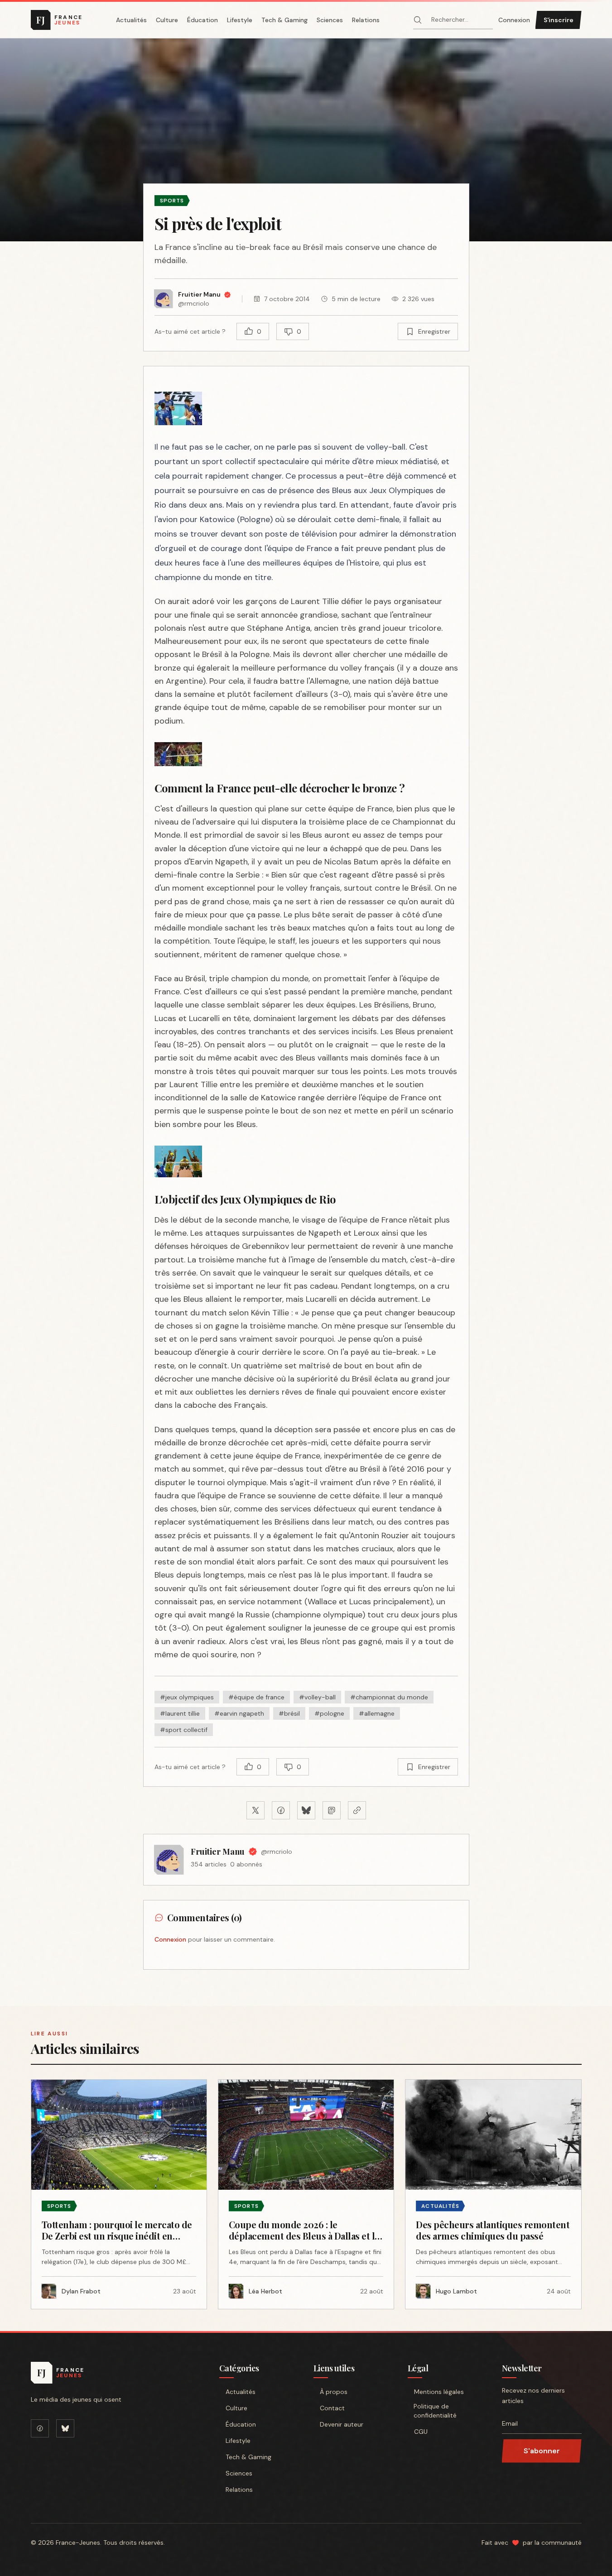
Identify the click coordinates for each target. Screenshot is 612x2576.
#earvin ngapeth (239, 1713)
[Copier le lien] (357, 1810)
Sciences (330, 20)
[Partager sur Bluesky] (306, 1810)
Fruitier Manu (218, 1852)
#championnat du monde (389, 1697)
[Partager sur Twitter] (255, 1810)
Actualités (131, 20)
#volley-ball (317, 1697)
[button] (306, 140)
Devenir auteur (342, 2424)
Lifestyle (240, 20)
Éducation (202, 20)
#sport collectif (184, 1730)
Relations (366, 20)
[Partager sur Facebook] (281, 1810)
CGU (421, 2432)
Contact (332, 2408)
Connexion (514, 20)
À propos (334, 2392)
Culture (167, 20)
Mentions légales (439, 2392)
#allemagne (377, 1713)
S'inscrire (559, 20)
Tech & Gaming (284, 20)
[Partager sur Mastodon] (332, 1810)
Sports (172, 201)
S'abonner (542, 2451)
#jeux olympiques (187, 1697)
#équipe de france (256, 1697)
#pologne (329, 1713)
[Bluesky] (65, 2428)
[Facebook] (40, 2428)
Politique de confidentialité (435, 2411)
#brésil (289, 1713)
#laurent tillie (180, 1713)
